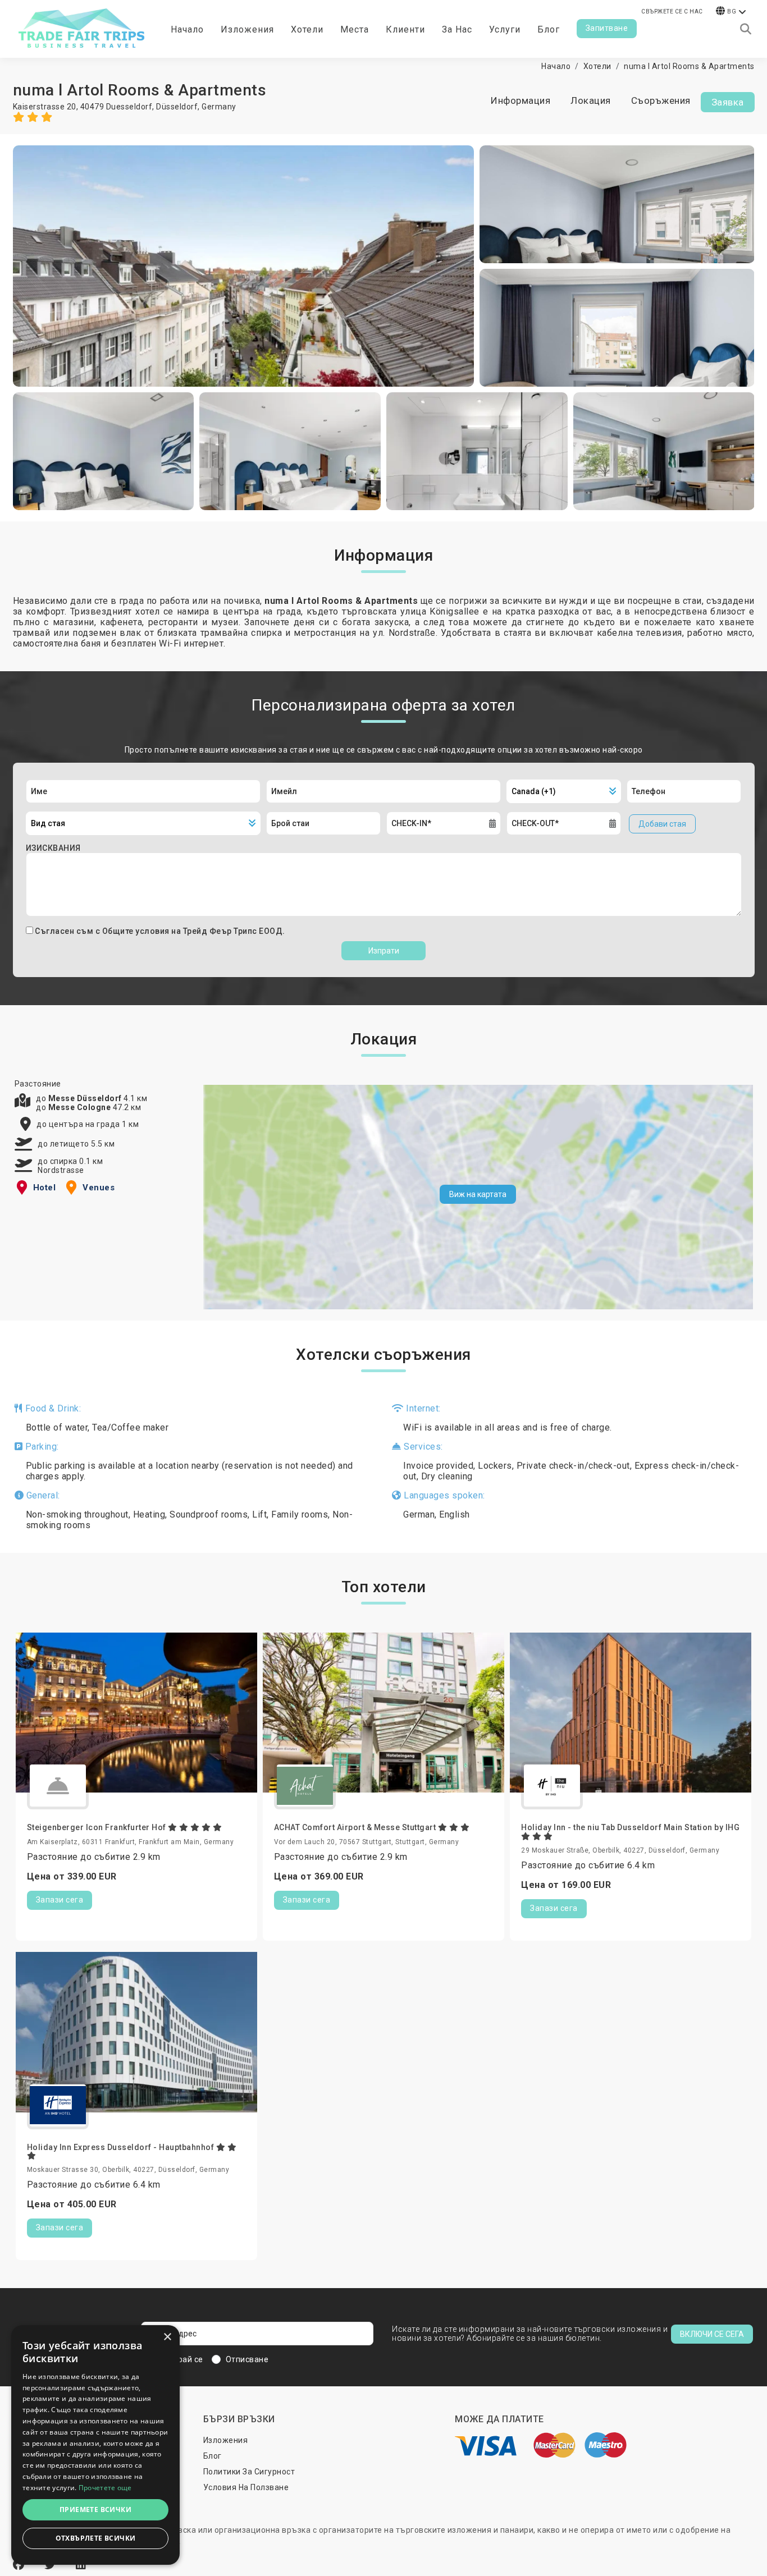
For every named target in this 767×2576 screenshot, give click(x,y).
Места (355, 29)
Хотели (307, 29)
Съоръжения (661, 100)
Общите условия (137, 931)
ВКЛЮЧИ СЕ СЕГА (712, 2334)
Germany (219, 107)
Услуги (505, 29)
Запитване (607, 28)
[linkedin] (81, 2565)
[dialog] (95, 2445)
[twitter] (52, 2565)
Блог (549, 29)
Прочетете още (105, 2488)
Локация (591, 100)
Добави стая (662, 824)
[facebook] (20, 2565)
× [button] (167, 2337)
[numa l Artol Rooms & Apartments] (244, 266)
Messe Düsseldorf (86, 1098)
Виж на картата (478, 1194)
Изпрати (384, 951)
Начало (187, 29)
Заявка (728, 102)
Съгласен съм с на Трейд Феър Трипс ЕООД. (160, 931)
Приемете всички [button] (95, 2509)
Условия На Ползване (246, 2487)
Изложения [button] (247, 29)
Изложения (226, 2440)
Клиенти (405, 29)
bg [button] (732, 12)
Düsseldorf (177, 107)
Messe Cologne (81, 1107)
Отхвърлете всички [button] (96, 2538)
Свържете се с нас (672, 12)
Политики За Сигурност (249, 2472)
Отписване (247, 2359)
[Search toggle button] (746, 29)
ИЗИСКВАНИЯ (53, 848)
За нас (457, 29)
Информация (521, 100)
